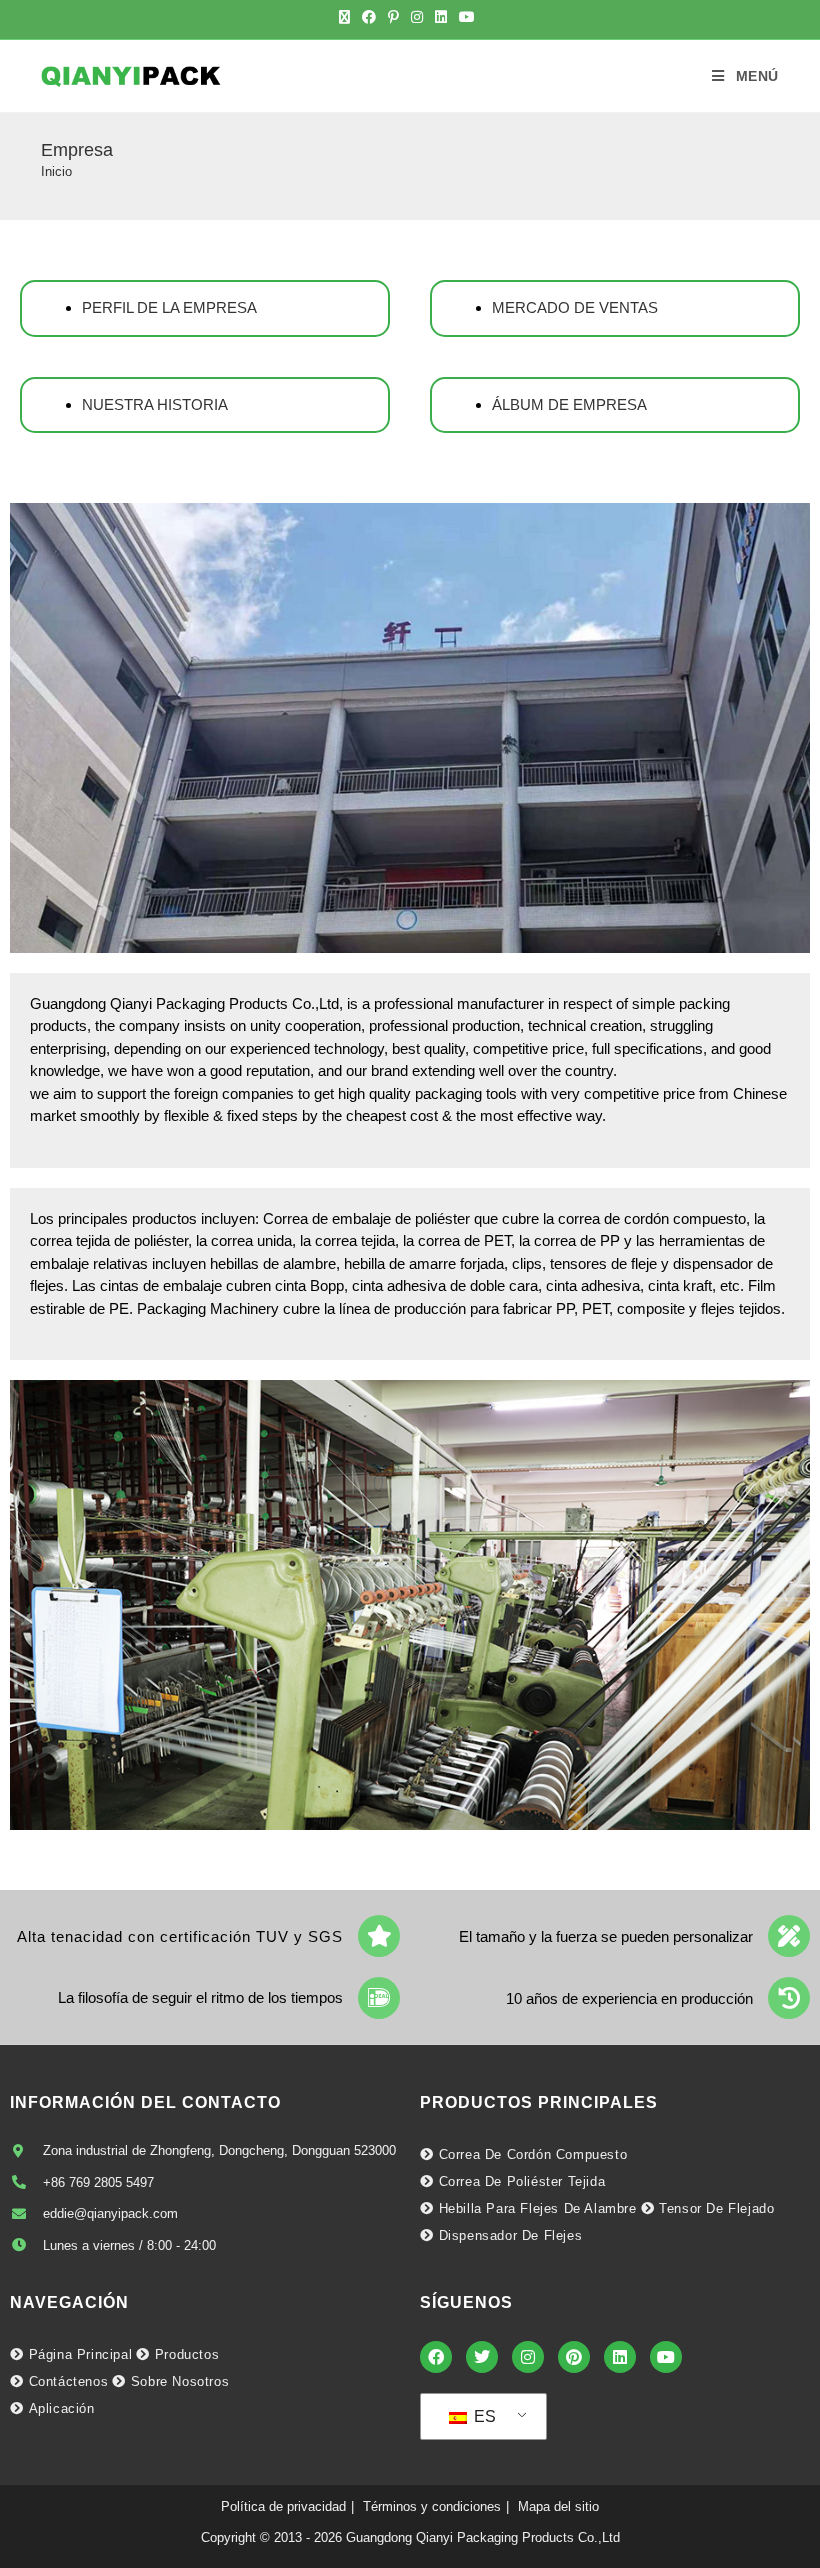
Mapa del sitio (558, 2506)
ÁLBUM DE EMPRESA (569, 404)
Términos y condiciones (432, 2506)
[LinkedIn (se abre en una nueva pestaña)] (441, 17)
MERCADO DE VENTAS (575, 307)
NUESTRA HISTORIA (155, 404)
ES (483, 2416)
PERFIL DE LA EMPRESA (169, 307)
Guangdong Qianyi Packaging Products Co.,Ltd (483, 2537)
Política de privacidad (283, 2506)
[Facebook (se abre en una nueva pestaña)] (369, 17)
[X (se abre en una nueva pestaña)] (347, 17)
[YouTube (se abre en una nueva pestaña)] (467, 17)
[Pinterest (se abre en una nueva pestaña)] (393, 17)
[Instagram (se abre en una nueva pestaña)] (417, 17)
